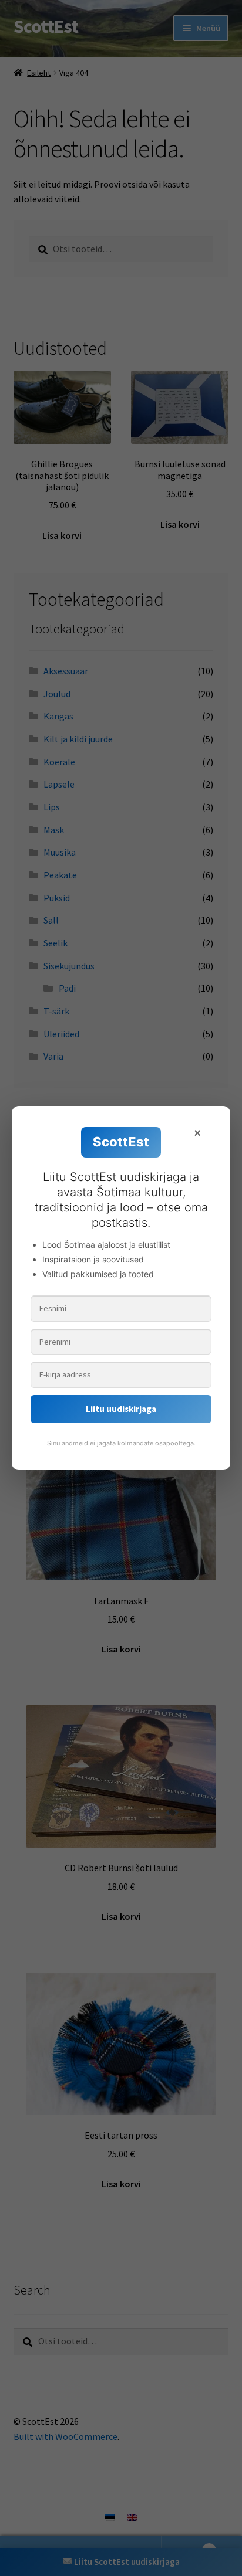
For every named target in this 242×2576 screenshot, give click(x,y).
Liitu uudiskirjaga (121, 1409)
